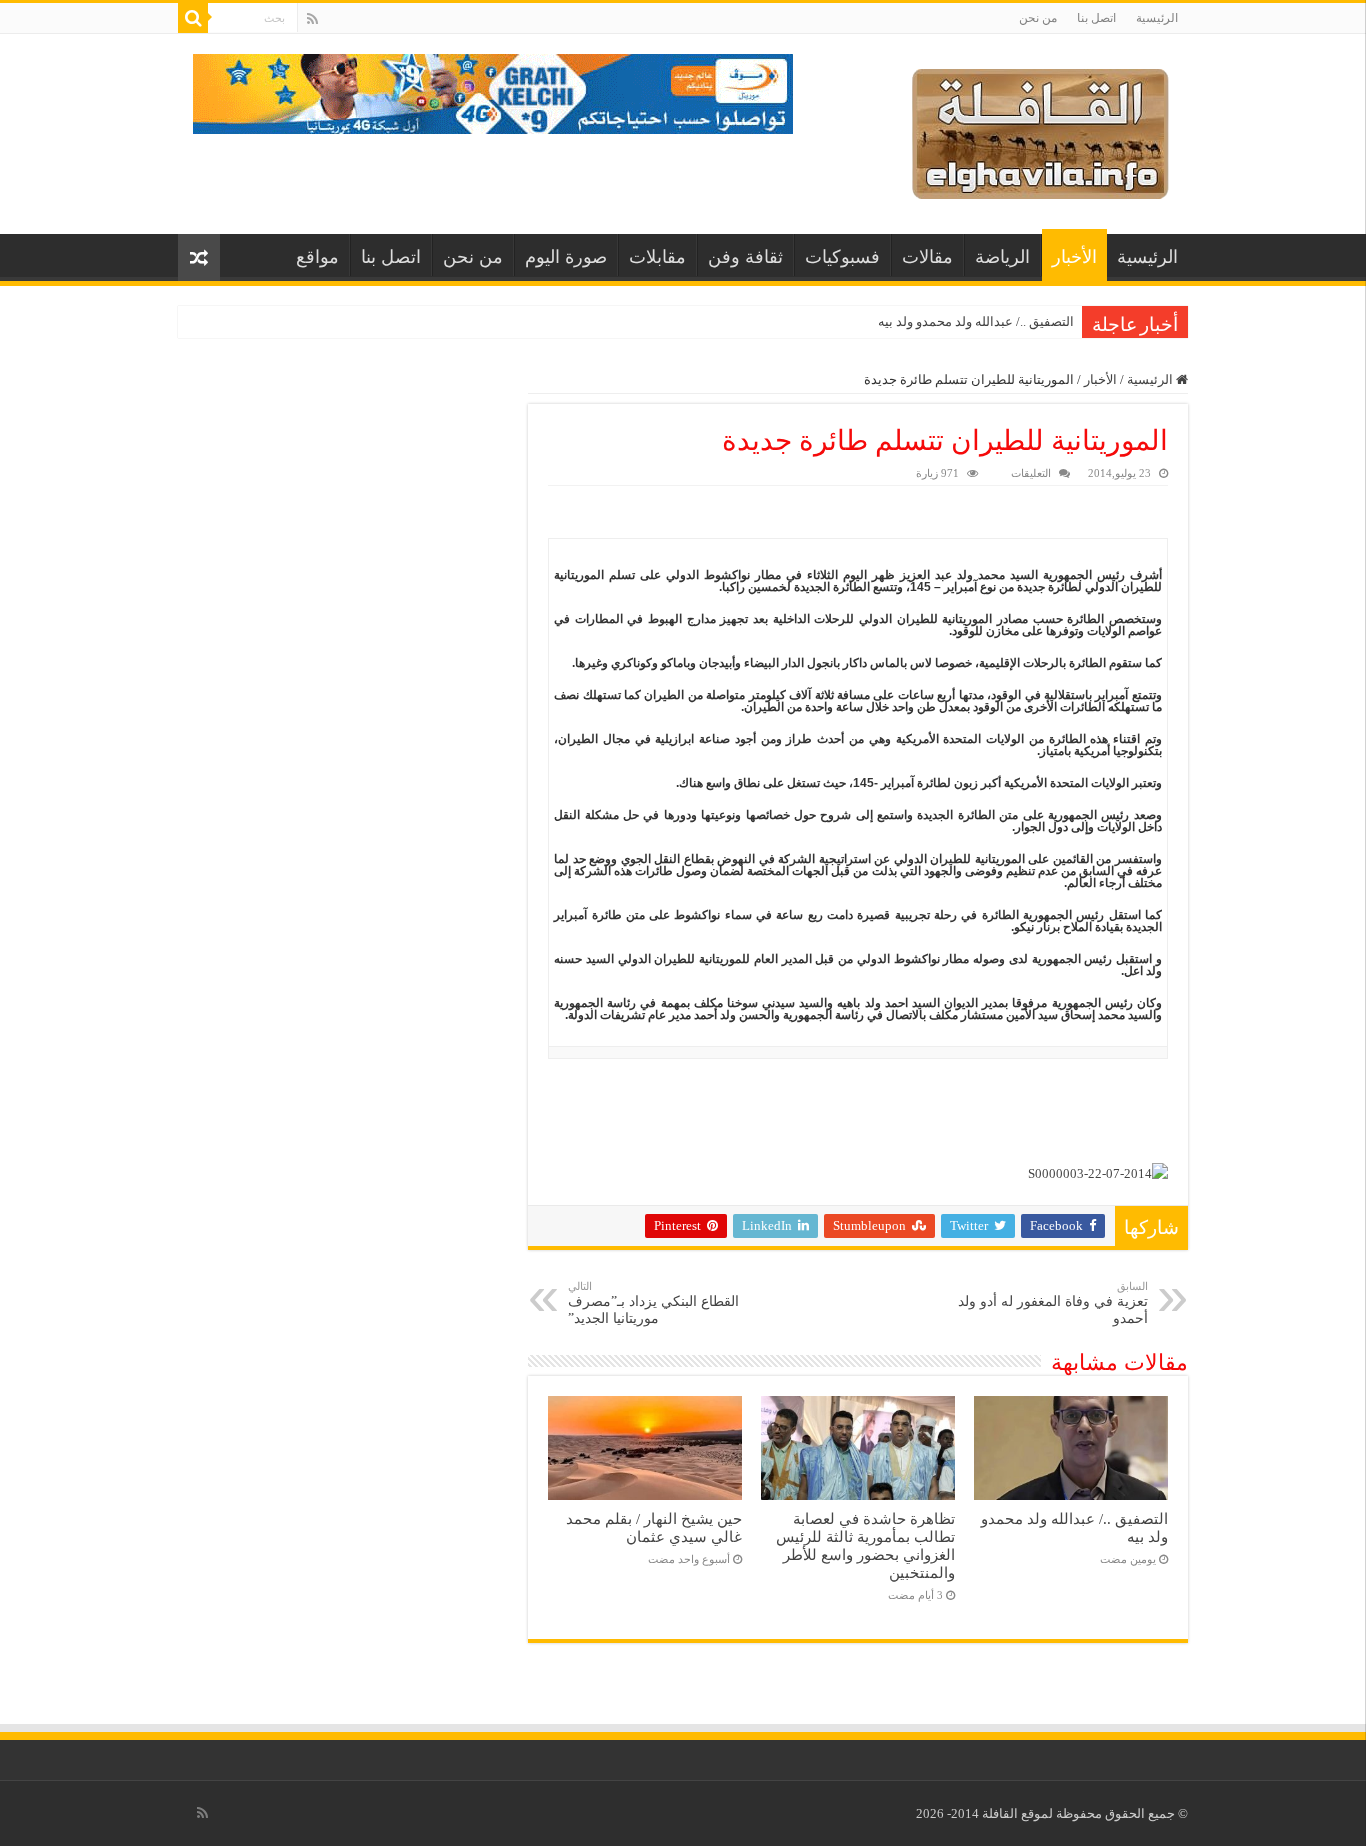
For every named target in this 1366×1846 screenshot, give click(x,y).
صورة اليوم (566, 257)
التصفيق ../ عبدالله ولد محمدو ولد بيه (976, 321)
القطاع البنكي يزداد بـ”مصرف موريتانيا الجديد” (653, 1303)
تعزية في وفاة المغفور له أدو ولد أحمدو (1053, 1303)
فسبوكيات (842, 257)
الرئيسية (1157, 18)
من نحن (1038, 18)
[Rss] (312, 19)
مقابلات (657, 257)
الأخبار (1074, 257)
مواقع (317, 257)
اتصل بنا (1096, 18)
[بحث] (193, 18)
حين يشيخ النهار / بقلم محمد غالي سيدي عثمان (654, 1527)
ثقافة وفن (745, 257)
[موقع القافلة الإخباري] (1040, 129)
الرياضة (1002, 257)
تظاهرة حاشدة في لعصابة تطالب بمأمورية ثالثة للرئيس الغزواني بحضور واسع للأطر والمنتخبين (865, 1545)
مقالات (927, 257)
